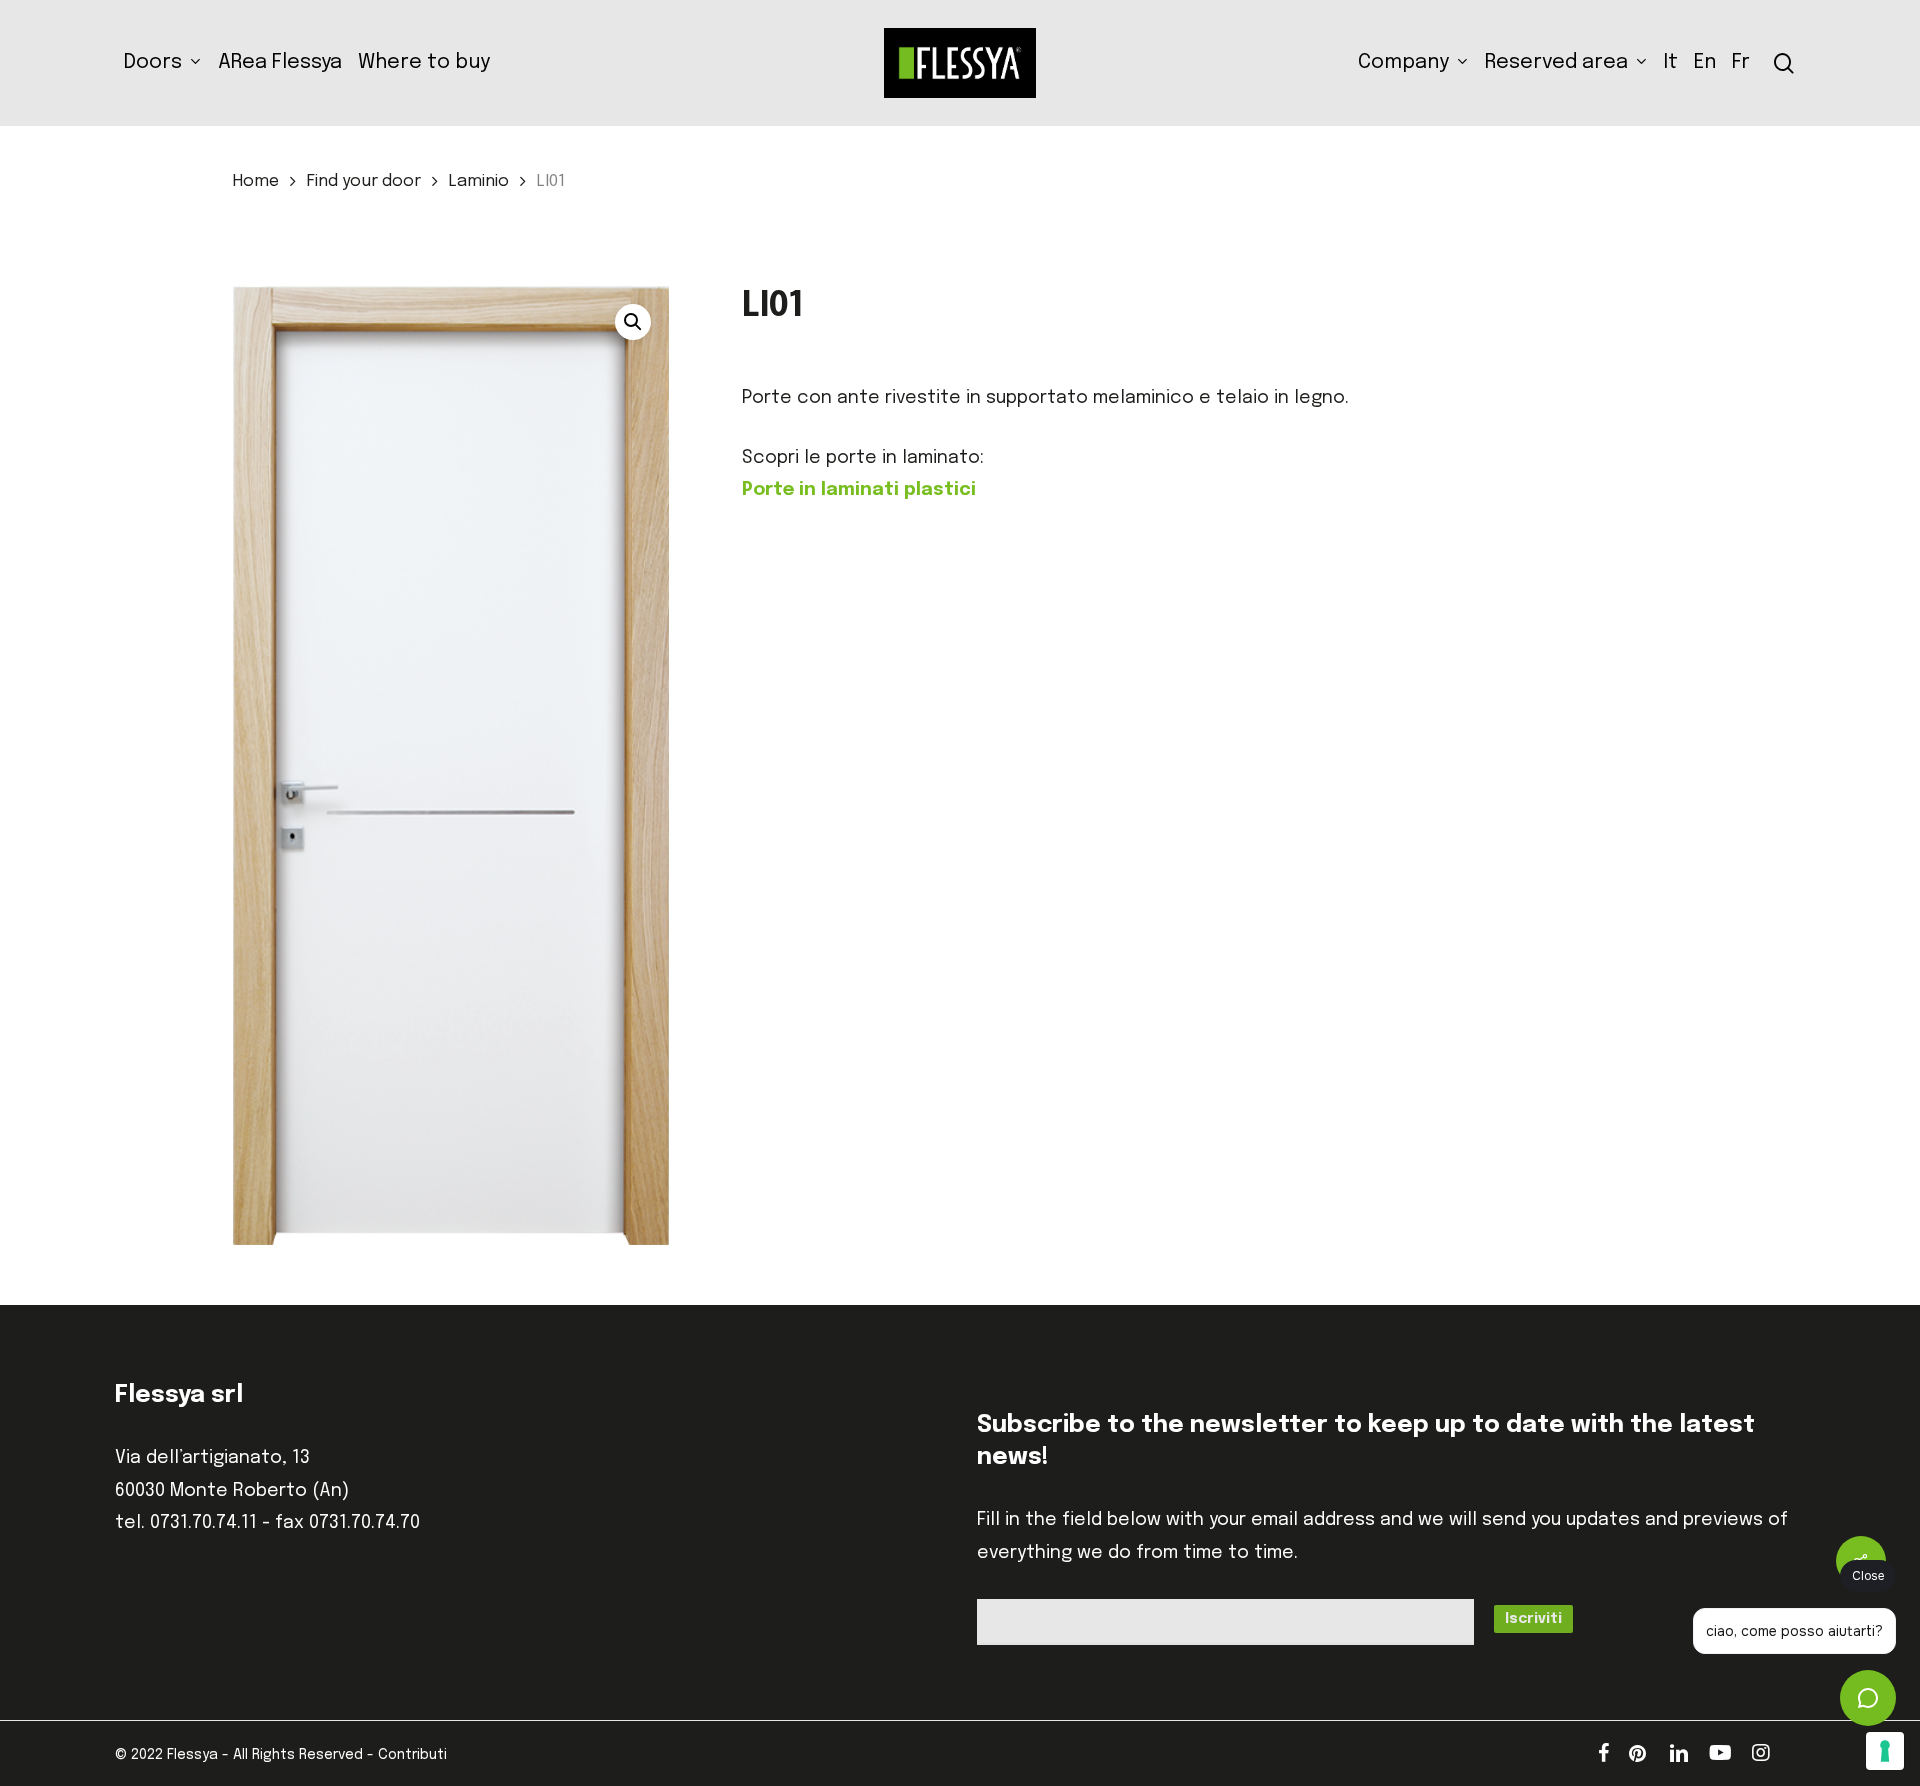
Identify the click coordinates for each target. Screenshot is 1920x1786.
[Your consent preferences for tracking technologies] (1885, 1751)
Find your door (364, 181)
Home (256, 181)
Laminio (479, 181)
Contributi (412, 1755)
